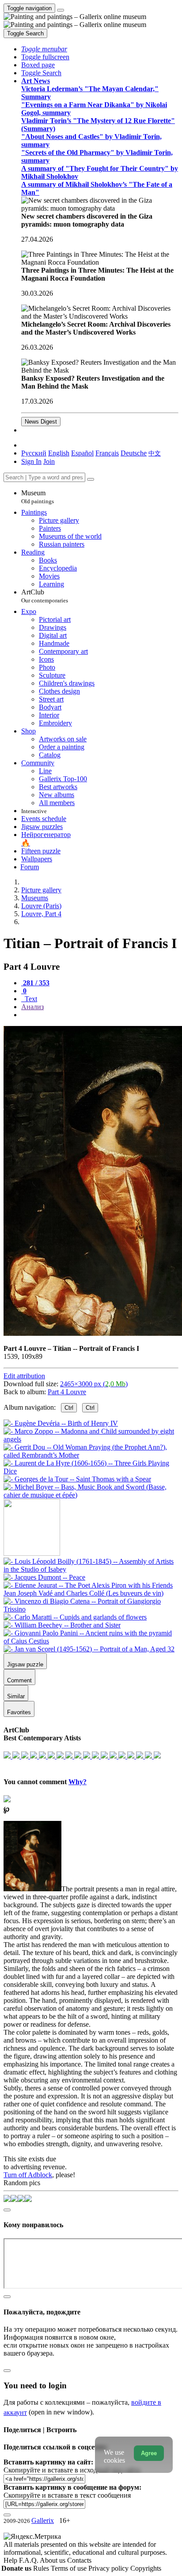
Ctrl (69, 1408)
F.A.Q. (29, 2560)
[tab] (35, 983)
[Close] (91, 479)
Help (11, 2560)
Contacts (79, 2560)
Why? (78, 1782)
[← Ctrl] (91, 1495)
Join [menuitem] (49, 461)
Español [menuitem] (82, 453)
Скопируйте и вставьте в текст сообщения (67, 2495)
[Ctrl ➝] (91, 1569)
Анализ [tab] (32, 1007)
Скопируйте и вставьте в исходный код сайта (72, 2470)
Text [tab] (30, 999)
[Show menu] (61, 10)
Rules (42, 2568)
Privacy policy (109, 2568)
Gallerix (43, 2520)
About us (53, 2560)
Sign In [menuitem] (31, 461)
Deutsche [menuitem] (134, 453)
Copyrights (146, 2568)
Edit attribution (24, 1376)
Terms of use (70, 2568)
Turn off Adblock (28, 2175)
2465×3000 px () (94, 1384)
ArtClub (45, 596)
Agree (149, 2453)
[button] (44, 49)
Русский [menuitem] (34, 453)
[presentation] (100, 1015)
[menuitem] (155, 453)
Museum (38, 497)
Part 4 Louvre (67, 1392)
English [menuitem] (59, 453)
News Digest (41, 422)
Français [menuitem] (107, 453)
